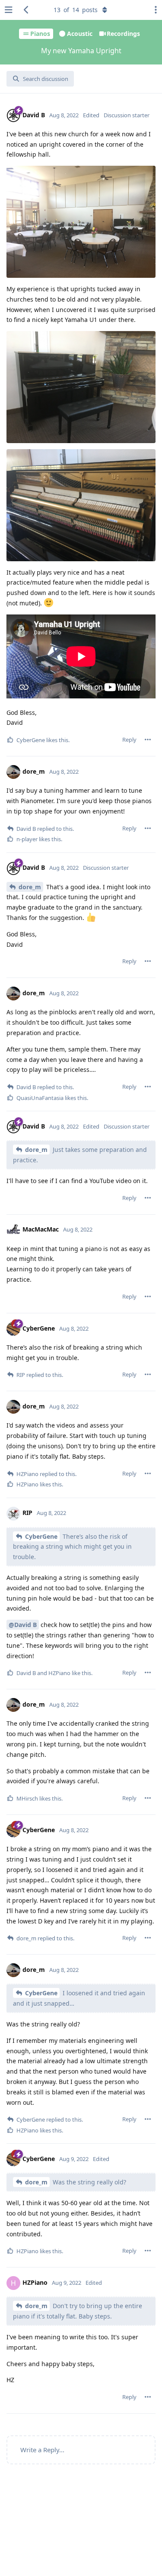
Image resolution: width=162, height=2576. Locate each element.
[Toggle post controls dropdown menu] (148, 740)
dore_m (30, 887)
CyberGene (41, 1536)
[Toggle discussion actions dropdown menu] (153, 10)
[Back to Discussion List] (26, 10)
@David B (23, 1625)
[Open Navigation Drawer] (9, 10)
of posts (76, 10)
